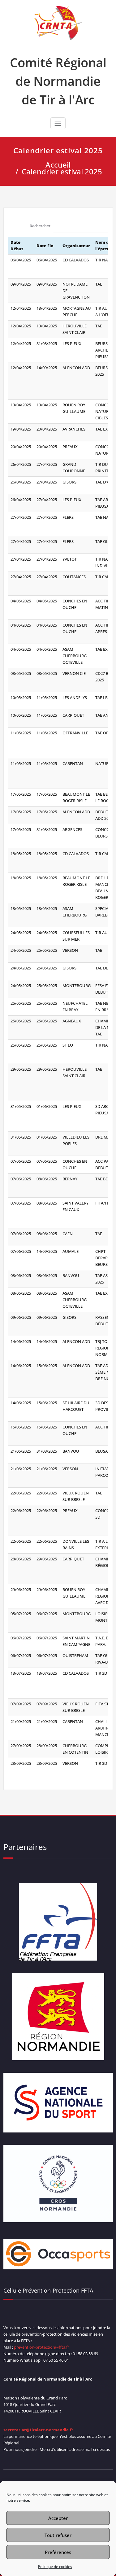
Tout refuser (58, 2535)
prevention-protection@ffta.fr (41, 2347)
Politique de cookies (55, 2567)
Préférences (58, 2552)
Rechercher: (41, 226)
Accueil (58, 165)
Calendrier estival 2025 (62, 171)
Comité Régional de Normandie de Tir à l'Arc (58, 81)
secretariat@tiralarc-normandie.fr (38, 2430)
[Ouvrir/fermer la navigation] (58, 123)
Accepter (58, 2518)
